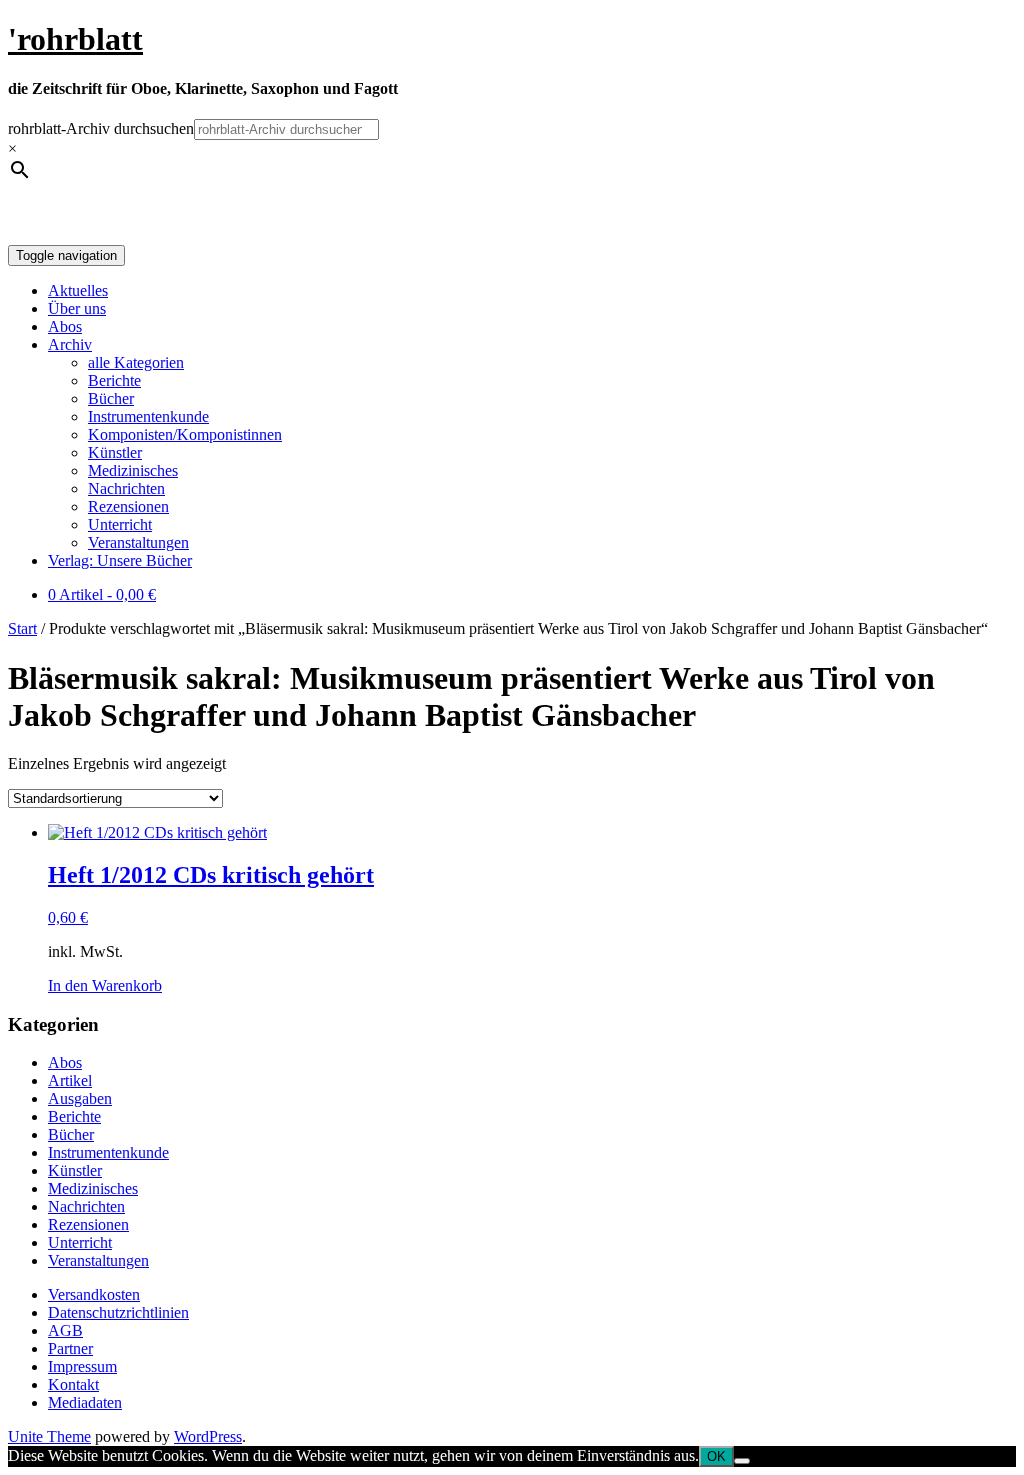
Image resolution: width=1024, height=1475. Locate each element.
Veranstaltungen (138, 542)
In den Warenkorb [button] (105, 985)
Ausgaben (80, 1098)
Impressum (82, 1366)
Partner (70, 1348)
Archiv (70, 344)
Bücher (111, 398)
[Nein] (742, 1461)
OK (716, 1456)
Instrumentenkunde (148, 416)
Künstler (115, 452)
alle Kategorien (136, 362)
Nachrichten (126, 488)
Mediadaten (85, 1402)
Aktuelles (78, 290)
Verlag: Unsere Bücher (120, 560)
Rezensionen (128, 506)
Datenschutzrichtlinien (118, 1312)
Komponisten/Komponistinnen (185, 434)
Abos (65, 326)
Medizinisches (133, 470)
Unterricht (120, 524)
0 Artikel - (102, 594)
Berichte (114, 380)
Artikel (70, 1080)
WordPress (208, 1436)
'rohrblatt (75, 39)
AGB (65, 1330)
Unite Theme (49, 1436)
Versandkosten (94, 1294)
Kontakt (73, 1384)
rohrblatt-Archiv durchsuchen (101, 128)
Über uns (77, 308)
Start (22, 628)
